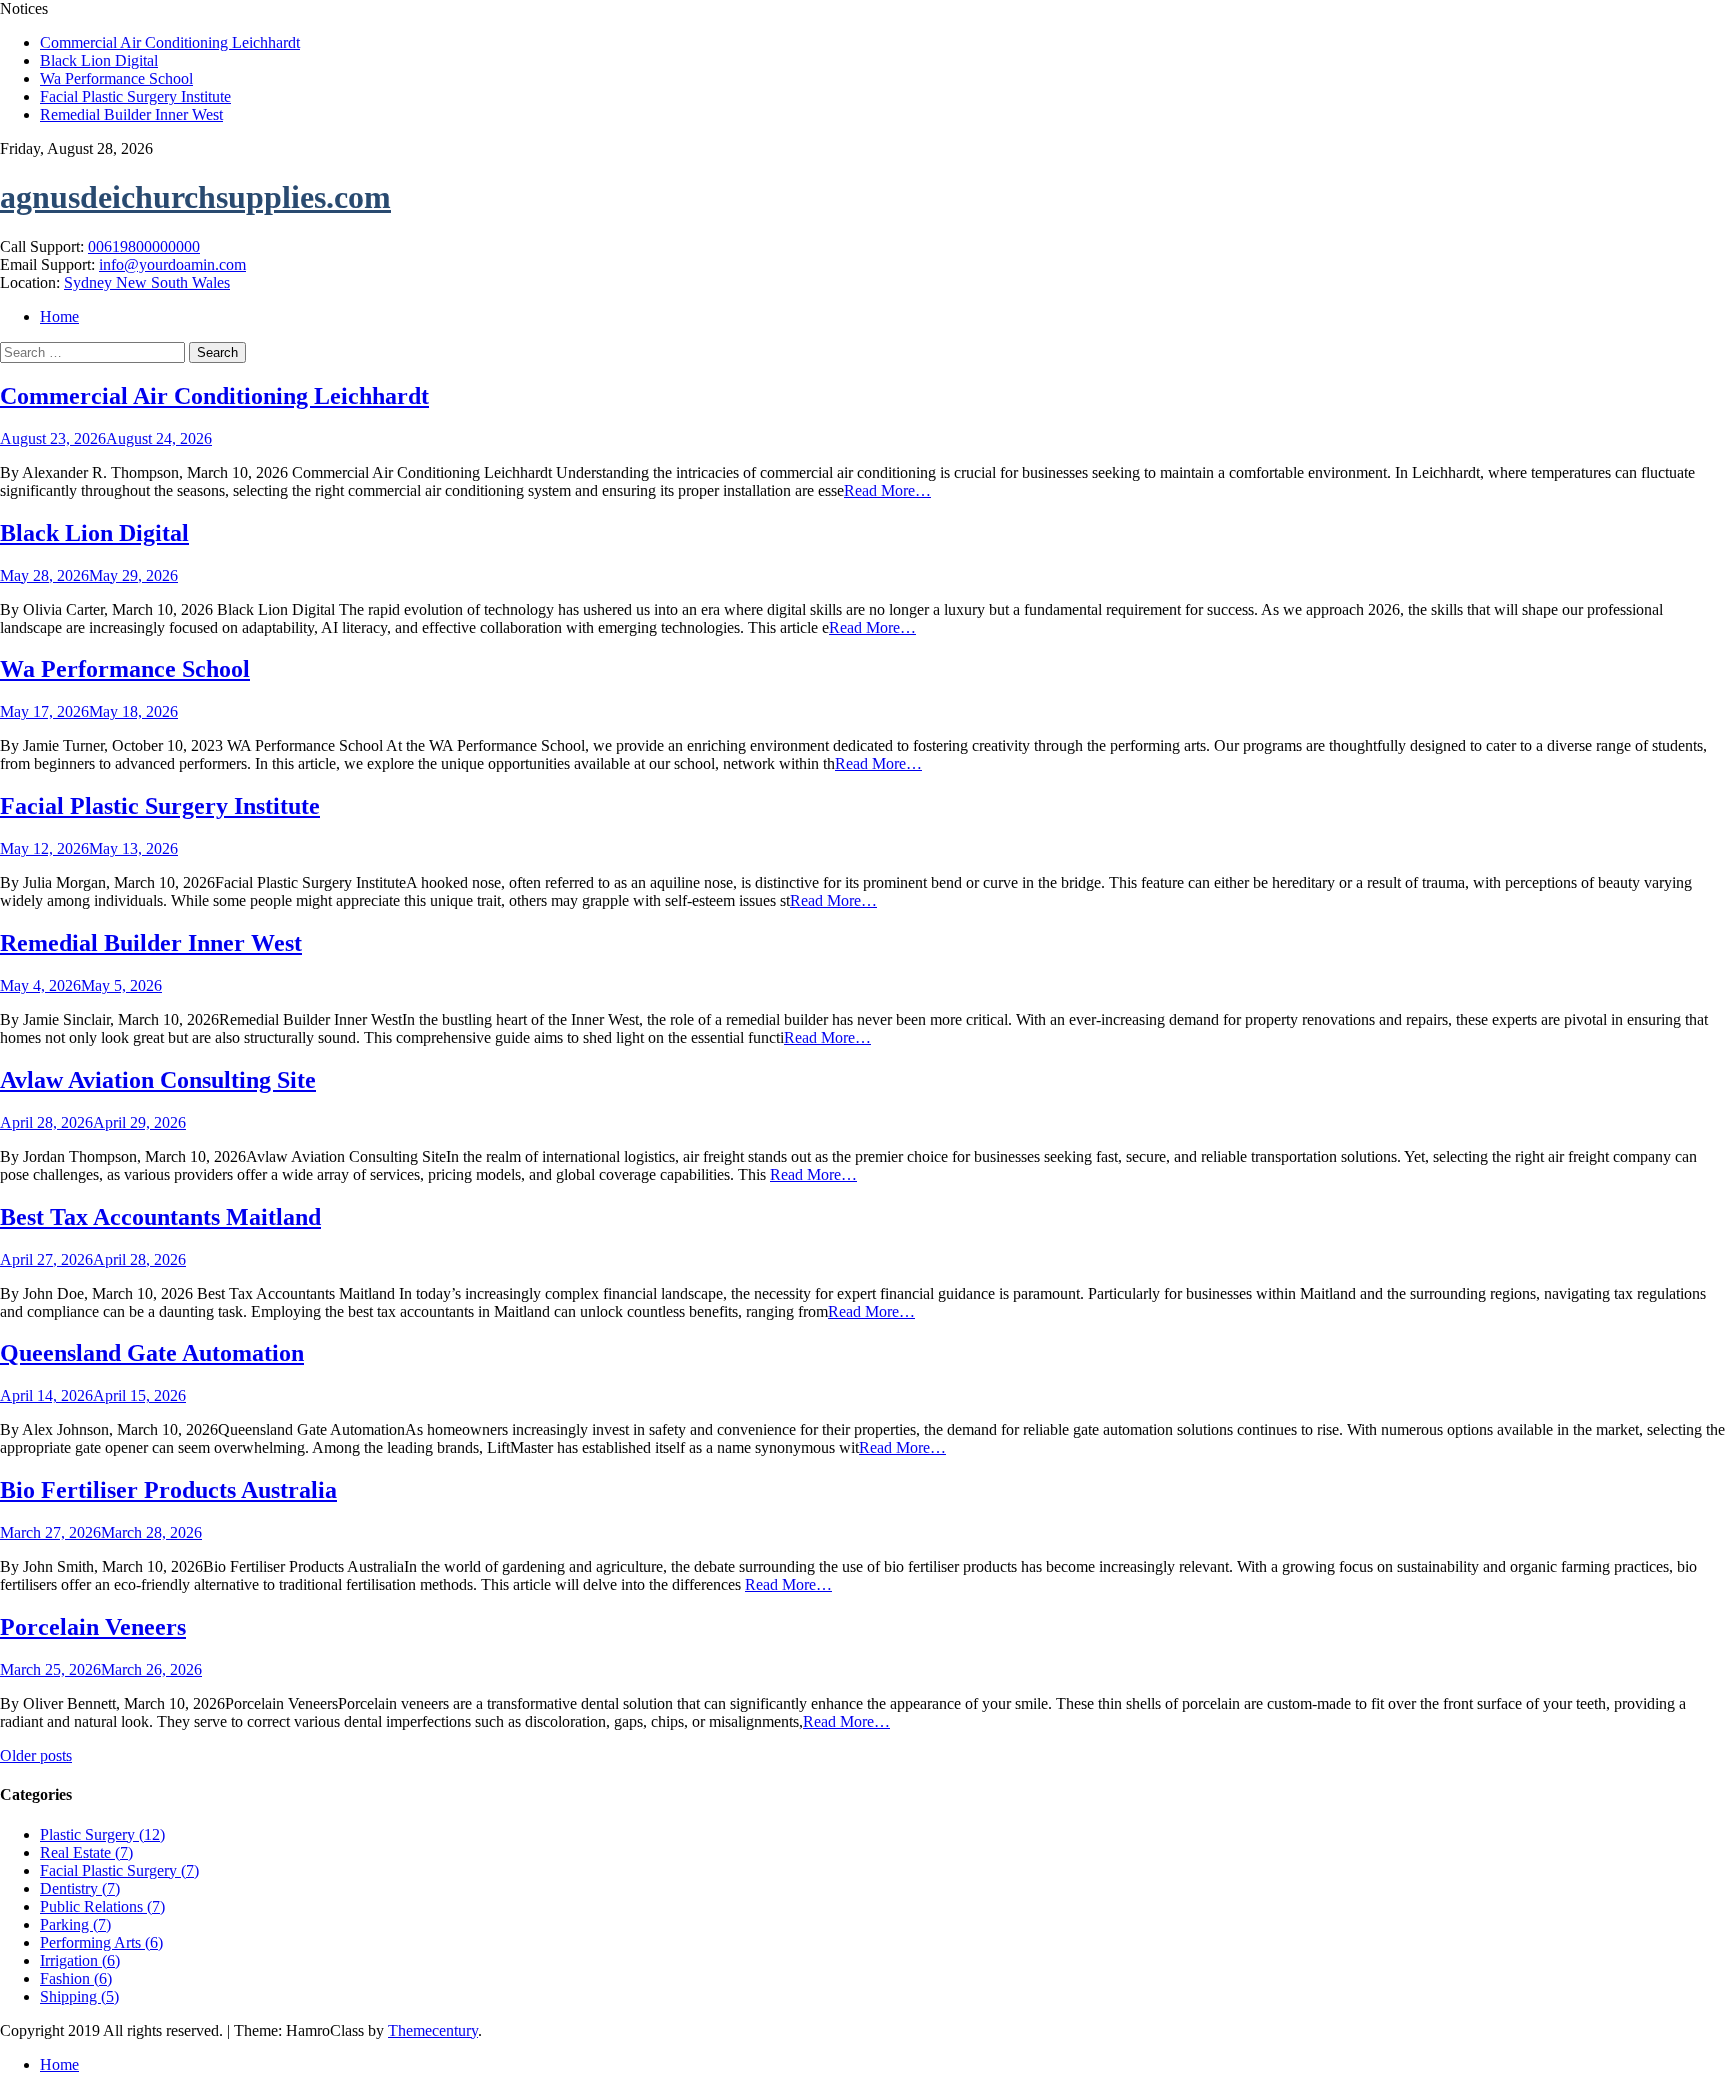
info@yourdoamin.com (172, 264)
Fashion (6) (76, 1978)
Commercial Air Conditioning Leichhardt (170, 42)
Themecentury (433, 2030)
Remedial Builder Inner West (131, 114)
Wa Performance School (116, 78)
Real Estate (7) (86, 1852)
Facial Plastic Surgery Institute (135, 96)
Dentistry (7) (80, 1888)
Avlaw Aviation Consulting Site (158, 1080)
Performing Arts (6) (101, 1942)
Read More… (887, 490)
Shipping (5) (79, 1996)
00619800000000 (144, 246)
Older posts (36, 1755)
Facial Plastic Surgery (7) (119, 1870)
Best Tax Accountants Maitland (160, 1217)
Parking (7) (75, 1924)
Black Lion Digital (99, 60)
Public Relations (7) (102, 1906)
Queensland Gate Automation (152, 1353)
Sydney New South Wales (147, 282)
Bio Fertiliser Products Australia (168, 1490)
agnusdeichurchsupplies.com (195, 197)
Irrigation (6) (80, 1960)
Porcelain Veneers (93, 1627)
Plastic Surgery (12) (102, 1834)
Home (59, 316)
